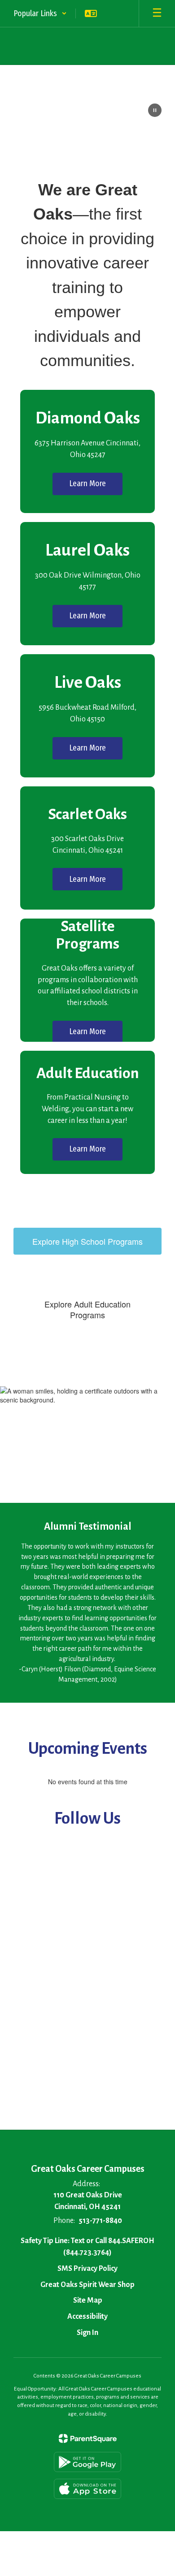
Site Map (88, 2300)
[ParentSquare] (88, 2438)
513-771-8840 (100, 2221)
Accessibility (87, 2317)
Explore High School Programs (87, 1241)
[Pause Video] (155, 111)
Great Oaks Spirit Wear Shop (87, 2285)
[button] (40, 13)
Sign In (87, 2333)
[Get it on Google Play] (87, 2462)
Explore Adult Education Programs (87, 1309)
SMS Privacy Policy (87, 2269)
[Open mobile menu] (157, 13)
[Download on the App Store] (87, 2489)
